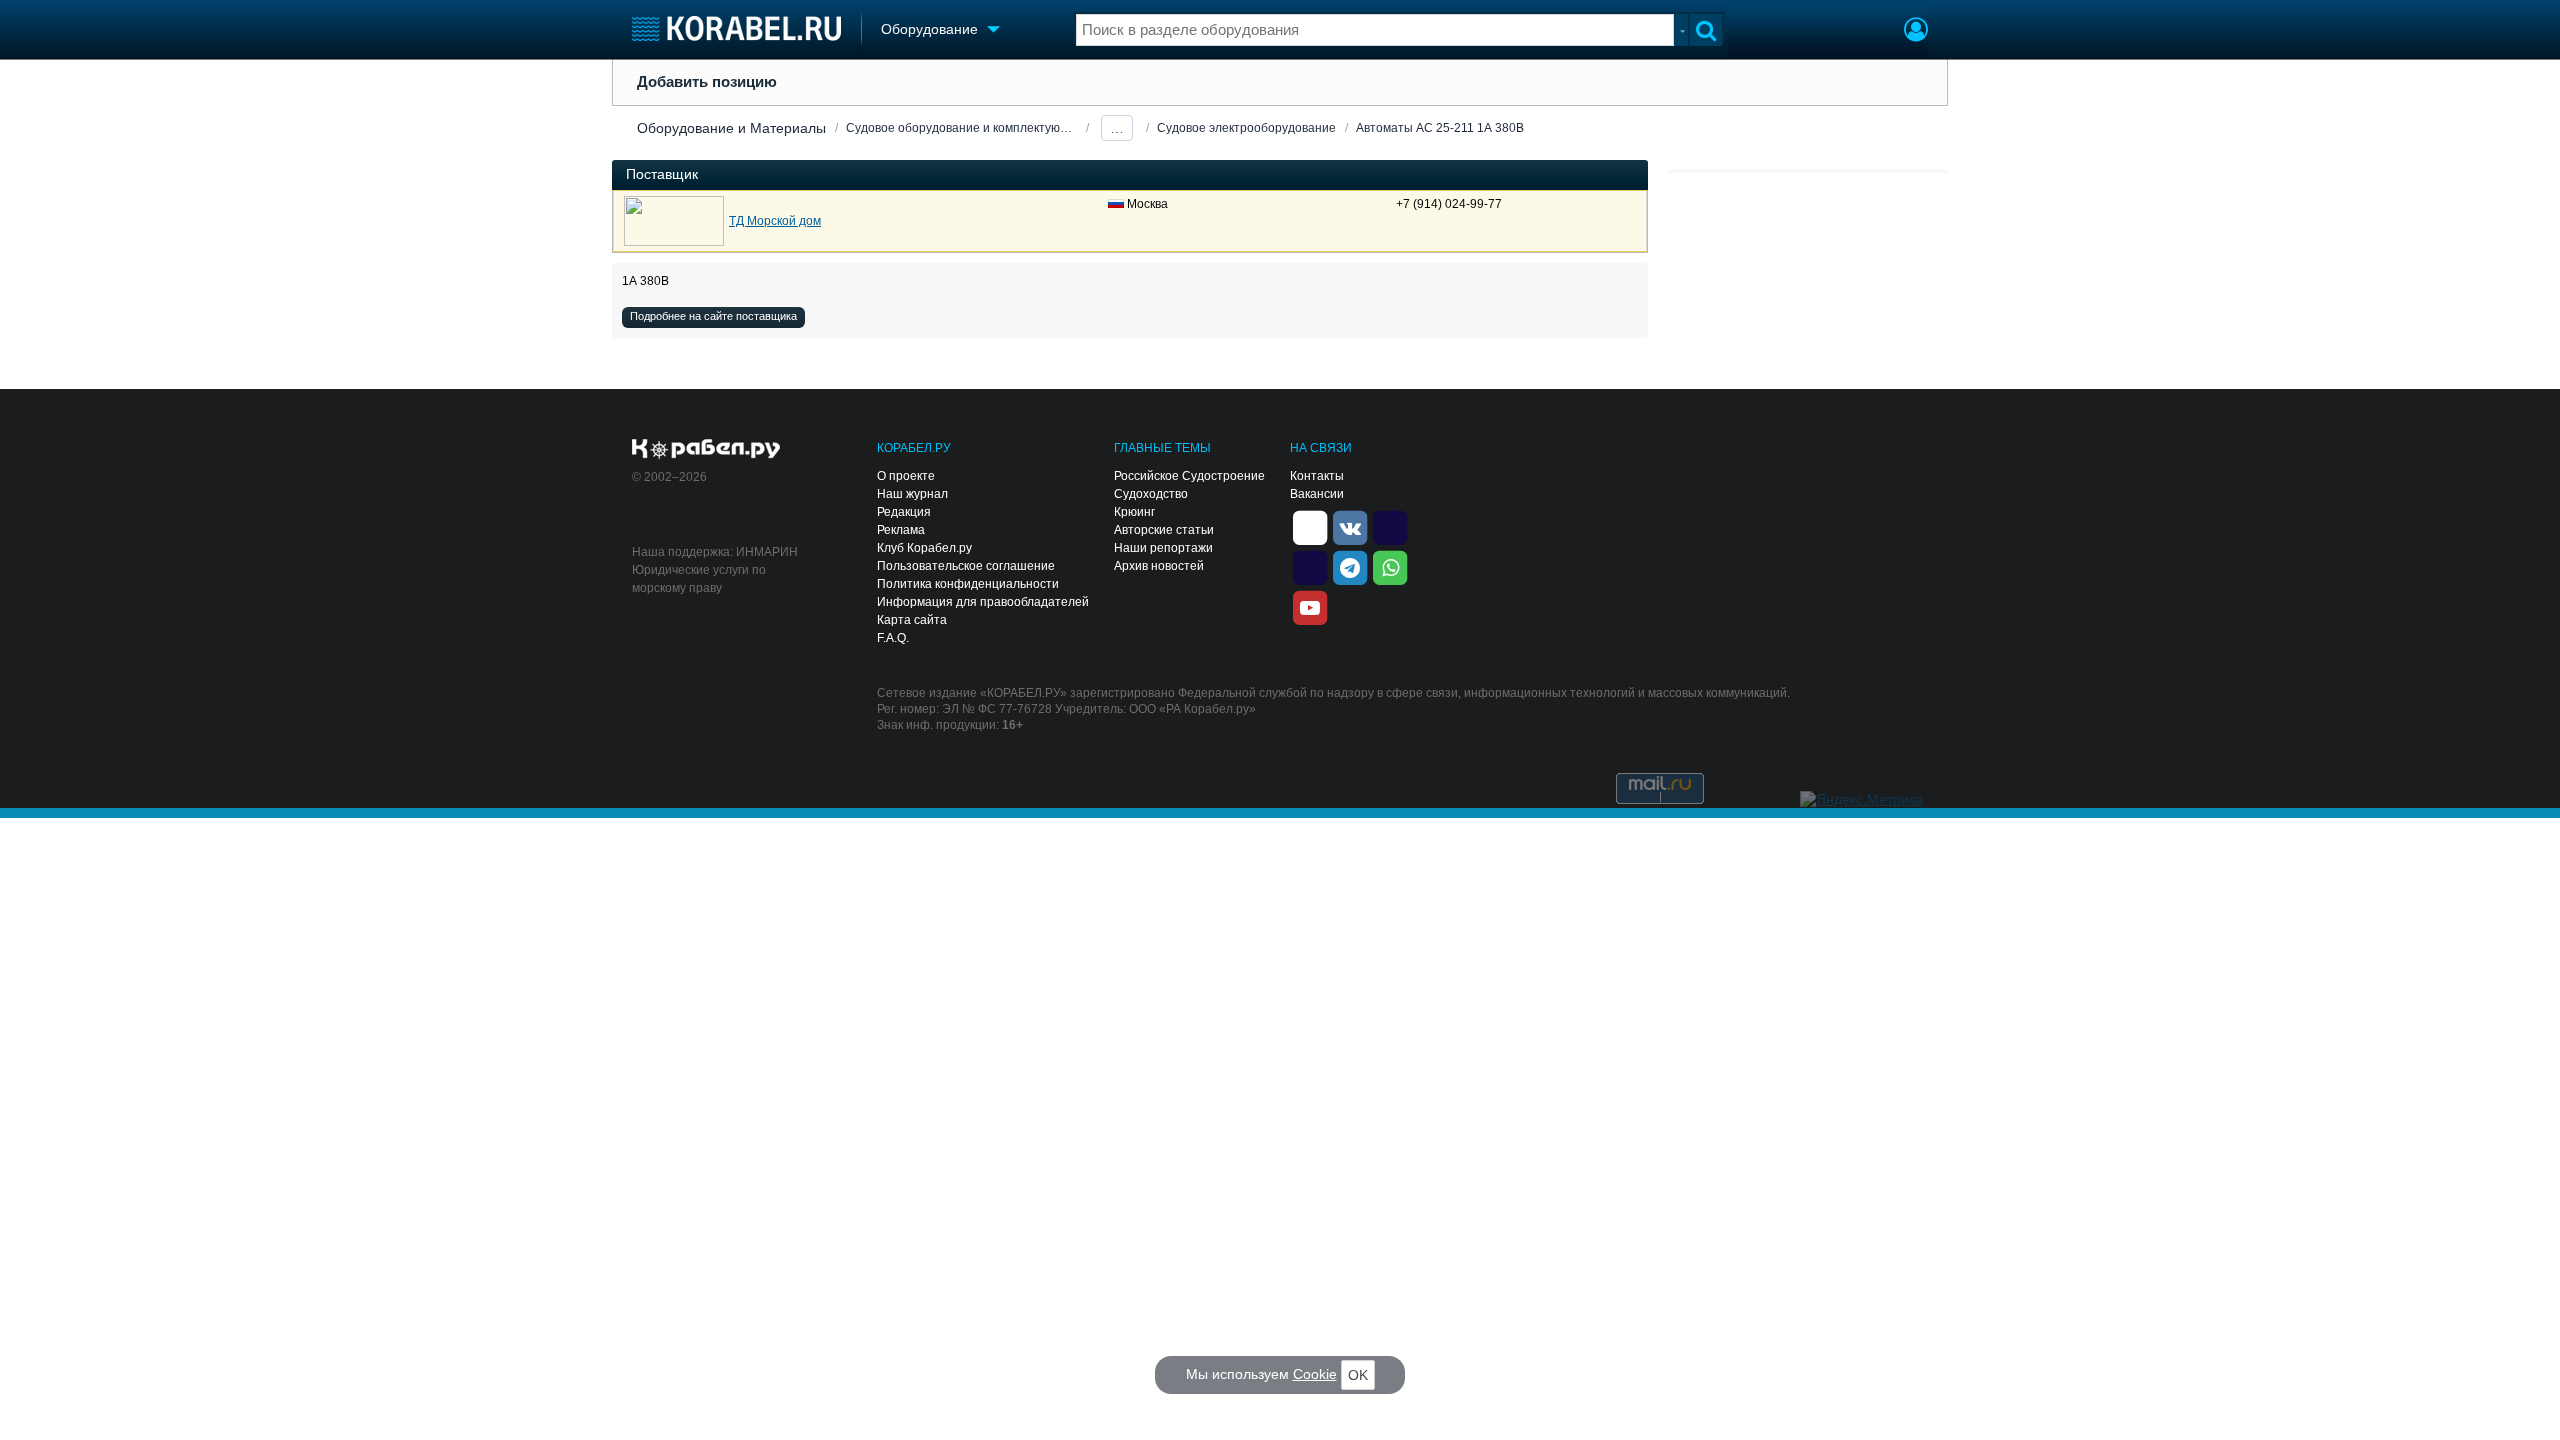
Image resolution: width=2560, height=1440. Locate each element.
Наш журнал (912, 494)
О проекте (906, 476)
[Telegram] (1350, 566)
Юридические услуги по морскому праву (699, 579)
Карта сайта (912, 620)
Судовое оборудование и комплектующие (961, 128)
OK (1358, 1375)
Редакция (904, 512)
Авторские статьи (1164, 530)
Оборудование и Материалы (731, 128)
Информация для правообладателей (983, 602)
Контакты (1317, 476)
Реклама (901, 530)
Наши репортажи (1163, 548)
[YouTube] (1310, 606)
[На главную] (736, 28)
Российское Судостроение (1189, 476)
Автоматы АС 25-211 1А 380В (1440, 128)
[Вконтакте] (1350, 526)
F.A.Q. (893, 638)
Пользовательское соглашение (966, 566)
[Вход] (1916, 32)
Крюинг (1134, 512)
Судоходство (1151, 494)
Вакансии (1317, 494)
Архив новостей (1159, 566)
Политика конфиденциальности (968, 584)
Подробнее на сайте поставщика (713, 316)
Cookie (1315, 1374)
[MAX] (1310, 566)
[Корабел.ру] (706, 450)
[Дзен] (1310, 526)
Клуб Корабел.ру (924, 548)
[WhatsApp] (1390, 566)
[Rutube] (1390, 526)
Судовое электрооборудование (1246, 128)
